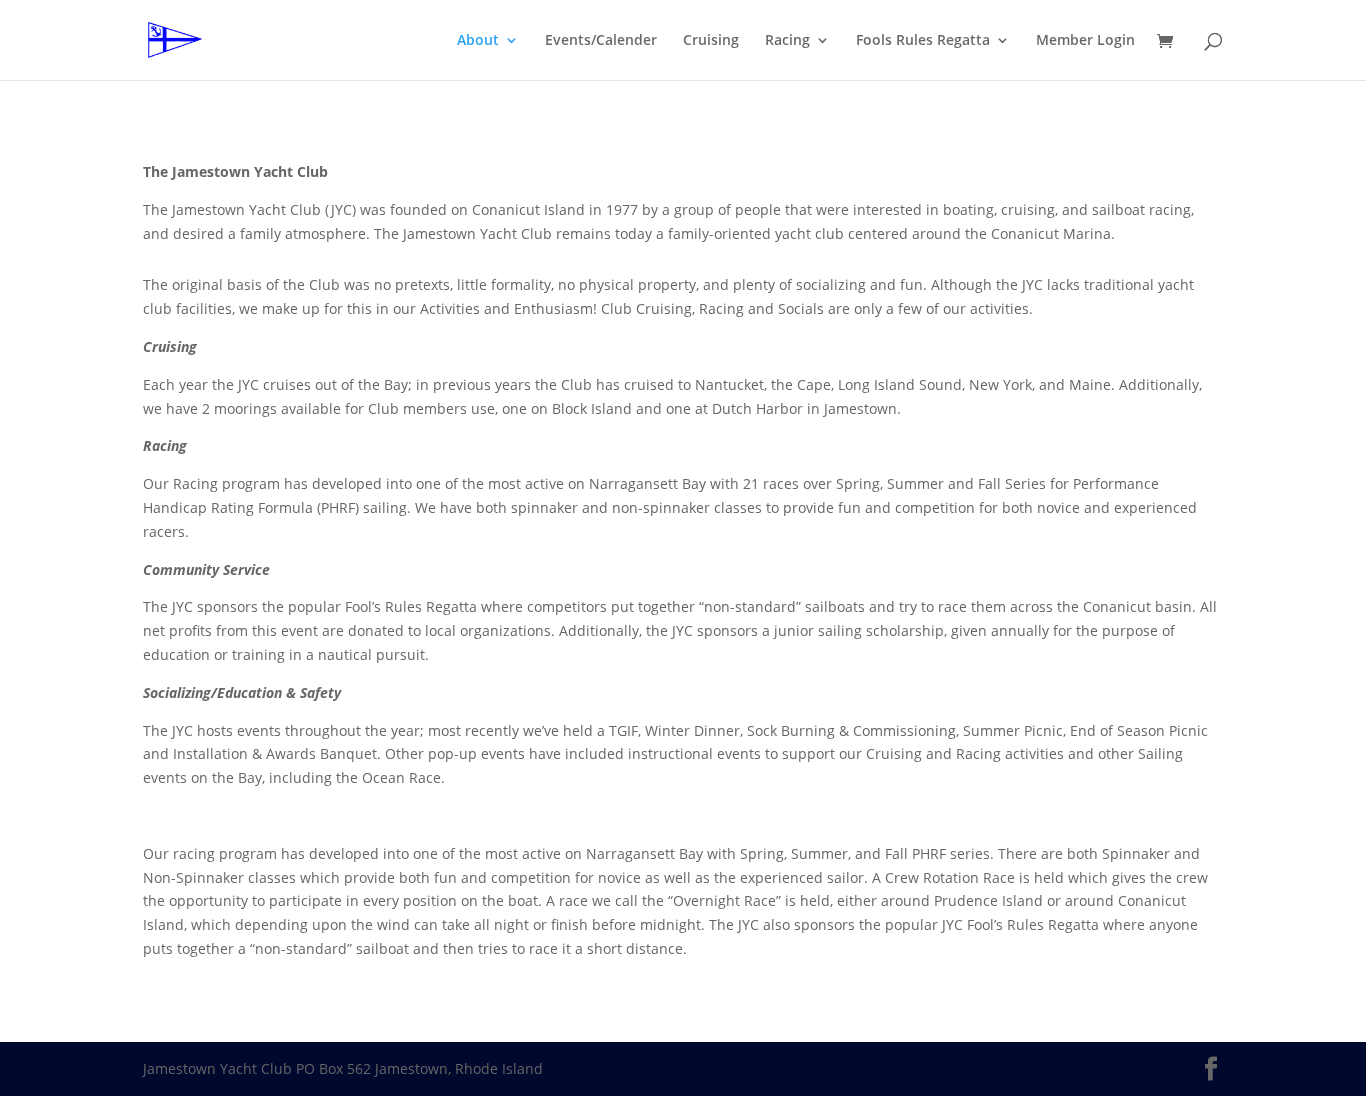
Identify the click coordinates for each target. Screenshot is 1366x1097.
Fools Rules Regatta (923, 41)
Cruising (711, 41)
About (478, 41)
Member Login (1085, 41)
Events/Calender (601, 41)
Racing (787, 41)
